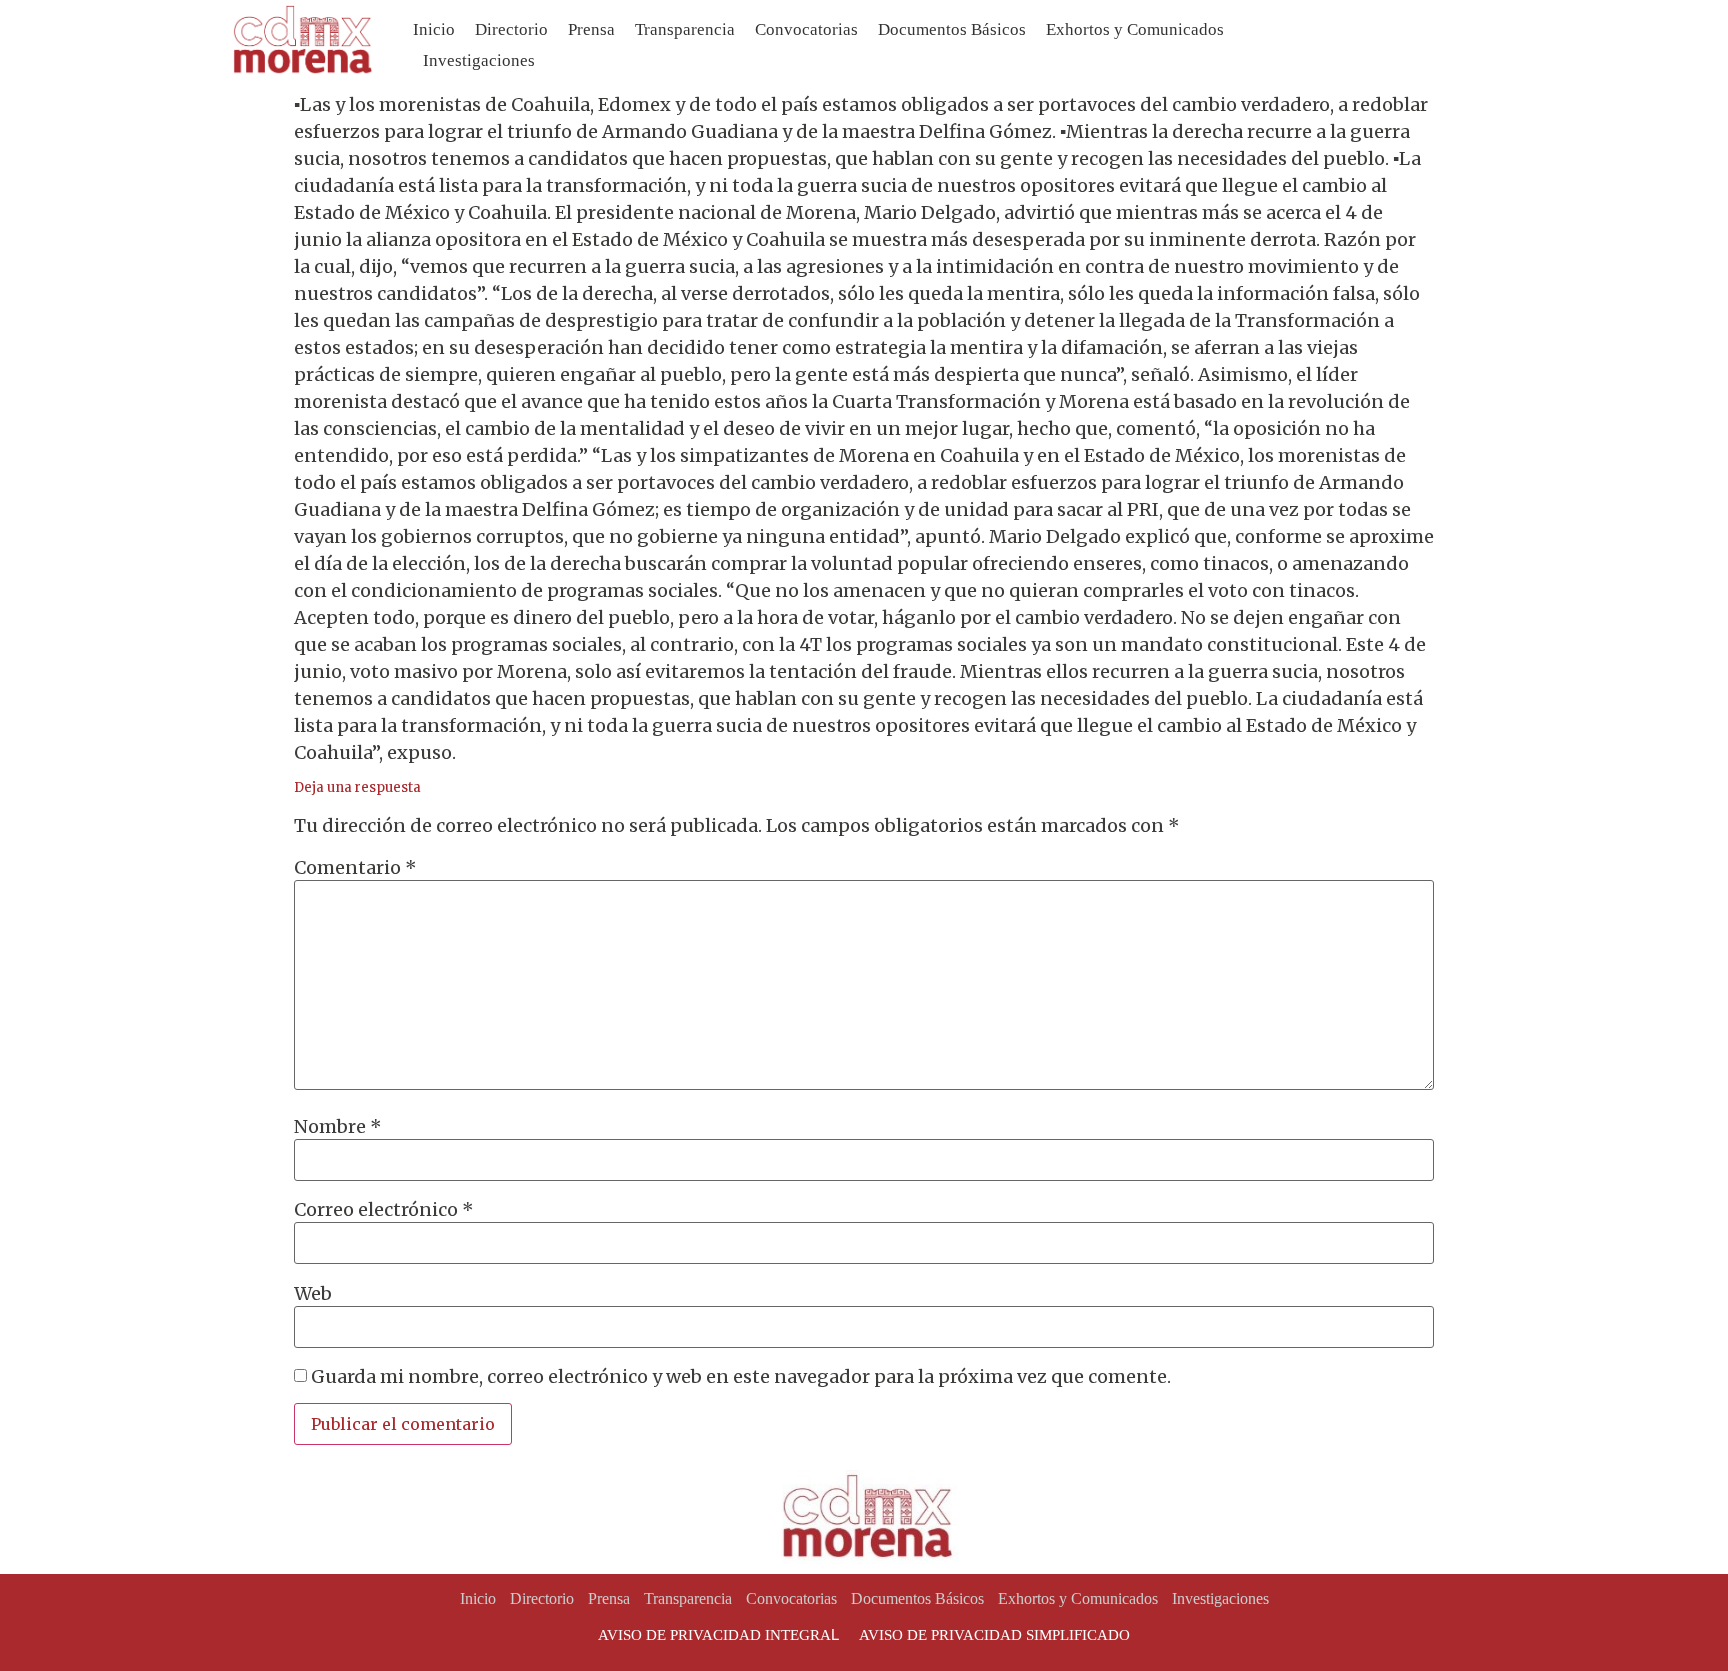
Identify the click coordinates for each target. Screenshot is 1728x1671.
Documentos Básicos (952, 29)
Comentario (355, 868)
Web (313, 1294)
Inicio (434, 29)
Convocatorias (806, 29)
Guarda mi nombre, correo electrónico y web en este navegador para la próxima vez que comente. (741, 1377)
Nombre (338, 1127)
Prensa (591, 29)
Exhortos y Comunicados (1135, 29)
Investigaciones (479, 60)
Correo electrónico (384, 1210)
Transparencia (685, 29)
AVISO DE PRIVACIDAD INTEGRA (714, 1635)
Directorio (511, 29)
